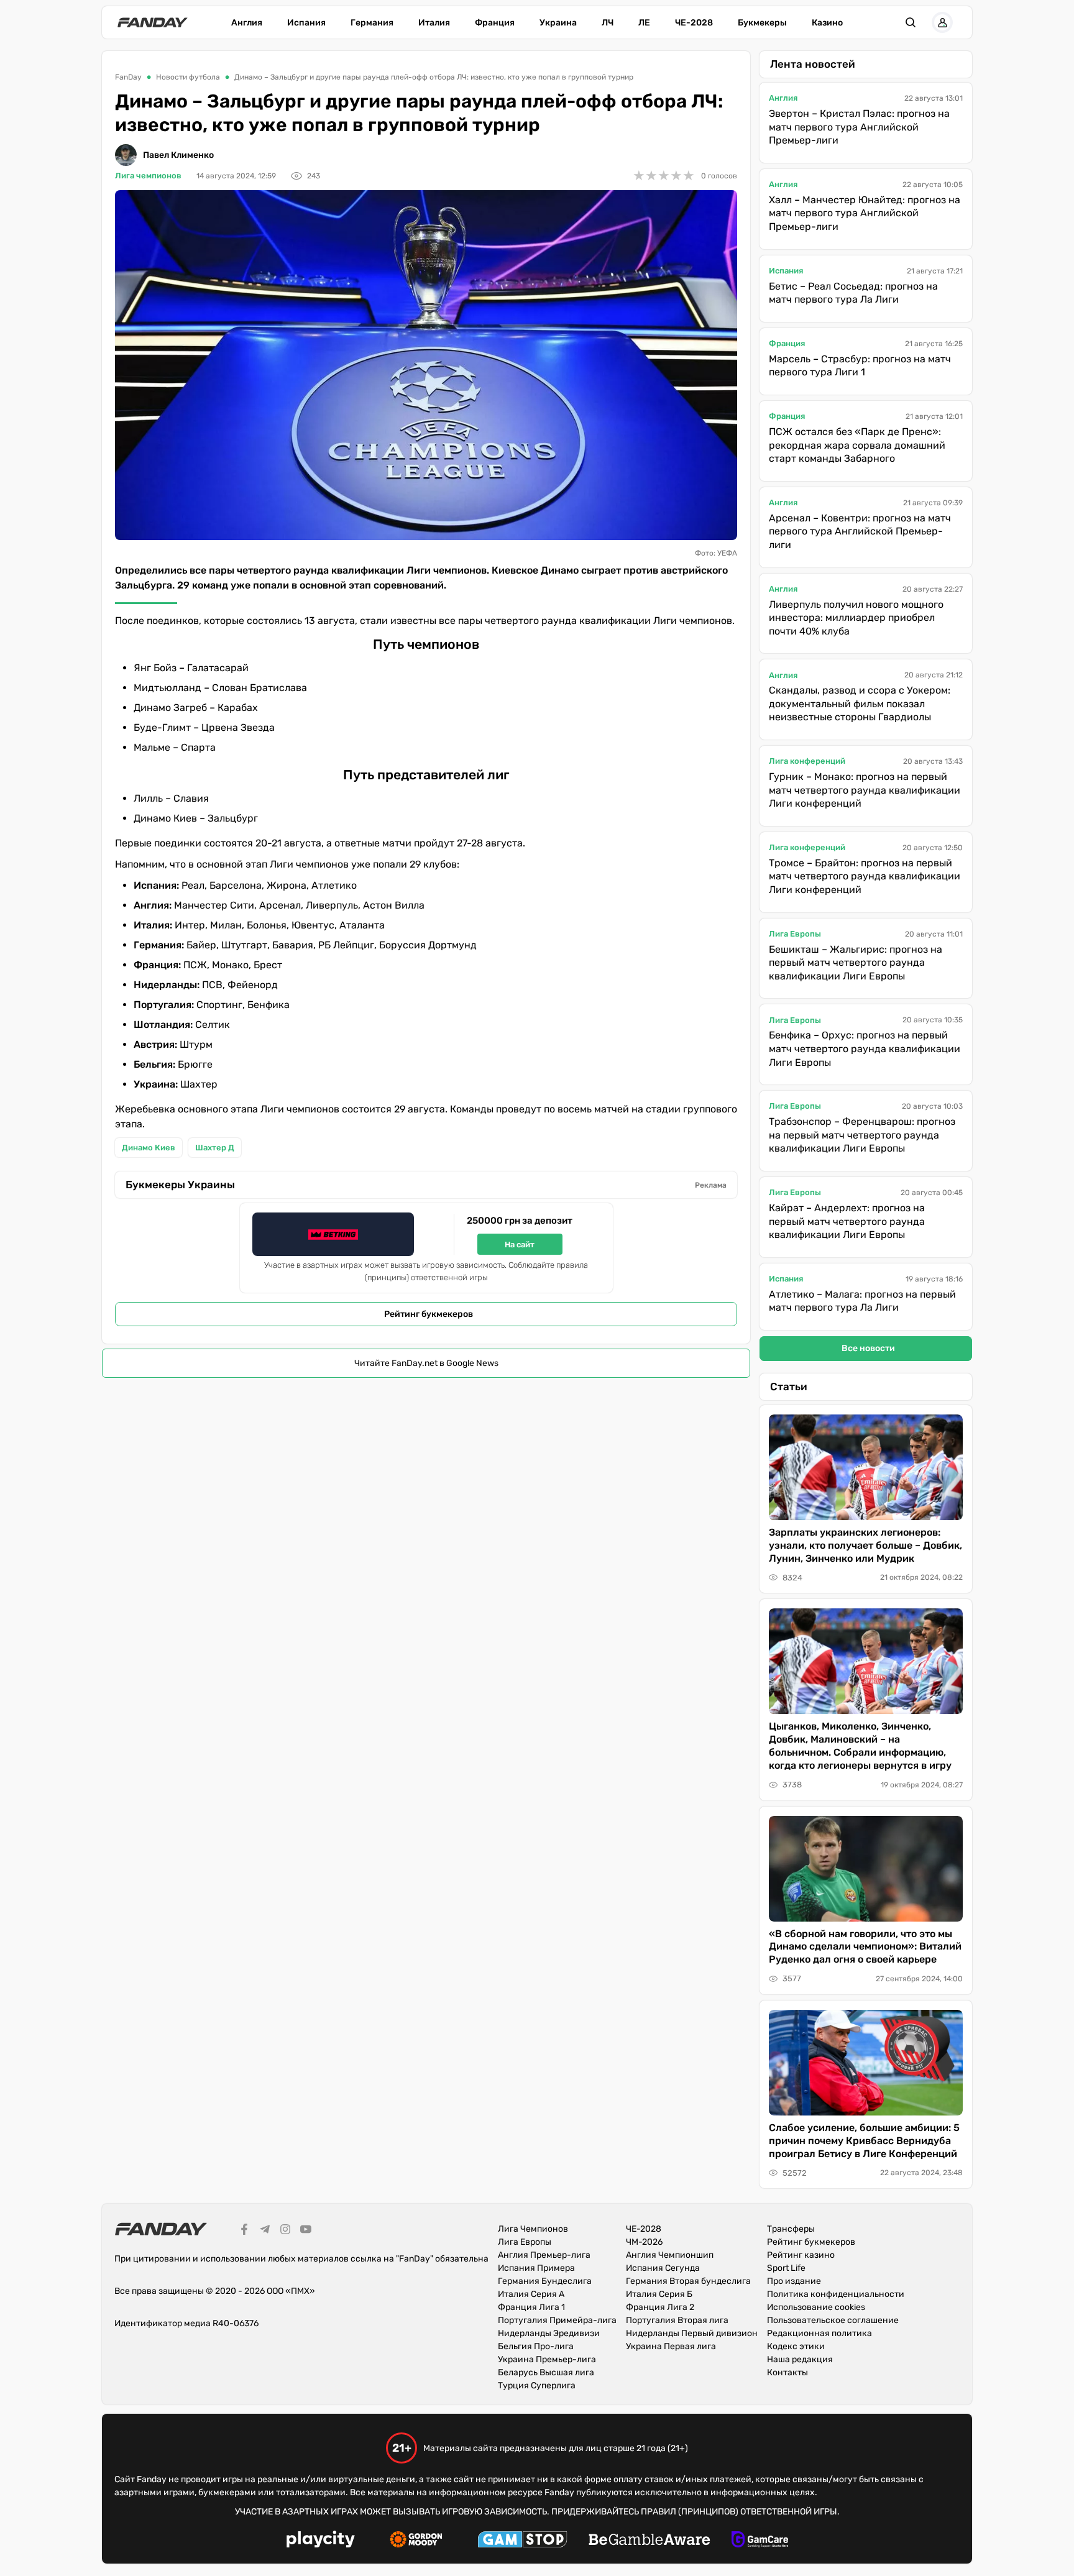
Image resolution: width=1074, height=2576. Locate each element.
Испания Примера (536, 2268)
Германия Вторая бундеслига (688, 2281)
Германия (372, 23)
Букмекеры (762, 23)
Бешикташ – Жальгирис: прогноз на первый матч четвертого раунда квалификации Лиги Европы (856, 963)
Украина (558, 23)
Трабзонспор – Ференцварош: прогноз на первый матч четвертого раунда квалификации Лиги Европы (862, 1135)
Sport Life (786, 2268)
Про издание (794, 2281)
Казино (827, 23)
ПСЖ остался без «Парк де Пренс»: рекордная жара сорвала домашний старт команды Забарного (857, 445)
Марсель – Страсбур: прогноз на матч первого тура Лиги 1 (860, 366)
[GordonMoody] (416, 2541)
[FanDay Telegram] (265, 2231)
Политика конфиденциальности (836, 2294)
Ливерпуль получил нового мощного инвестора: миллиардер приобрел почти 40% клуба (856, 618)
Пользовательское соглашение (833, 2320)
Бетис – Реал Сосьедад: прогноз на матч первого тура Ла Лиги (853, 293)
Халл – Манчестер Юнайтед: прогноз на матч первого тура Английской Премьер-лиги (865, 213)
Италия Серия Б (659, 2294)
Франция (495, 23)
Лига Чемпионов (533, 2229)
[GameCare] (760, 2541)
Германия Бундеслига (545, 2281)
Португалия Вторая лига (677, 2320)
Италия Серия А (531, 2294)
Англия (247, 23)
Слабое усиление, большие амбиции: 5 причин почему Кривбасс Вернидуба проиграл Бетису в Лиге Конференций (864, 2141)
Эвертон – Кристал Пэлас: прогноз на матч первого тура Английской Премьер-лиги (859, 127)
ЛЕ (644, 23)
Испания (306, 23)
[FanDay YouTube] (306, 2231)
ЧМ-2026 (644, 2242)
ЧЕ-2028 (694, 23)
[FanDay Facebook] (244, 2231)
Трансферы (791, 2229)
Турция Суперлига (537, 2386)
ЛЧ (608, 23)
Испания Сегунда (663, 2268)
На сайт (520, 1244)
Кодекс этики (796, 2346)
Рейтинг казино (801, 2255)
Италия (434, 23)
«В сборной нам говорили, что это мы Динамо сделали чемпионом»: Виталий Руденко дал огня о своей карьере (865, 1947)
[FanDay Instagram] (285, 2231)
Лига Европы (795, 934)
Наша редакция (800, 2359)
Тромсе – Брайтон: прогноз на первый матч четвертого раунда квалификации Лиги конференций (865, 876)
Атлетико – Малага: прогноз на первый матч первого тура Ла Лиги (862, 1301)
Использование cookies (816, 2307)
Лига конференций (807, 761)
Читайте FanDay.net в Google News (426, 1363)
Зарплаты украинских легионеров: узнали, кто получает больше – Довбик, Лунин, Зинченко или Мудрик (865, 1545)
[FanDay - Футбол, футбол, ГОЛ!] (153, 22)
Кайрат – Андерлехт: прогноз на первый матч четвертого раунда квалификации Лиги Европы (847, 1221)
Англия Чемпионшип (670, 2255)
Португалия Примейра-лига (557, 2320)
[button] (911, 22)
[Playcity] (321, 2541)
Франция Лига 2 (660, 2307)
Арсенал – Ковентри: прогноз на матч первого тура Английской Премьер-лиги (860, 531)
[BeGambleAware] (649, 2541)
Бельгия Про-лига (536, 2346)
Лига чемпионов (148, 176)
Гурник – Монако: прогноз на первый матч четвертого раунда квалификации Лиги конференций (865, 790)
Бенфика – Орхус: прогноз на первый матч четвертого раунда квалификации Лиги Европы (865, 1048)
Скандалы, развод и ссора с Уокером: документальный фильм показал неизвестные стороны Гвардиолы (860, 704)
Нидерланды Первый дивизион (692, 2333)
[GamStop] (522, 2541)
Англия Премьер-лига (544, 2255)
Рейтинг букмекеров (429, 1314)
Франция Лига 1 (531, 2307)
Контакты (787, 2372)
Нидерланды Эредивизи (549, 2333)
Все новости (868, 1348)
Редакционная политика (819, 2333)
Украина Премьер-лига (547, 2359)
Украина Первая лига (671, 2346)
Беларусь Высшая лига (546, 2372)
